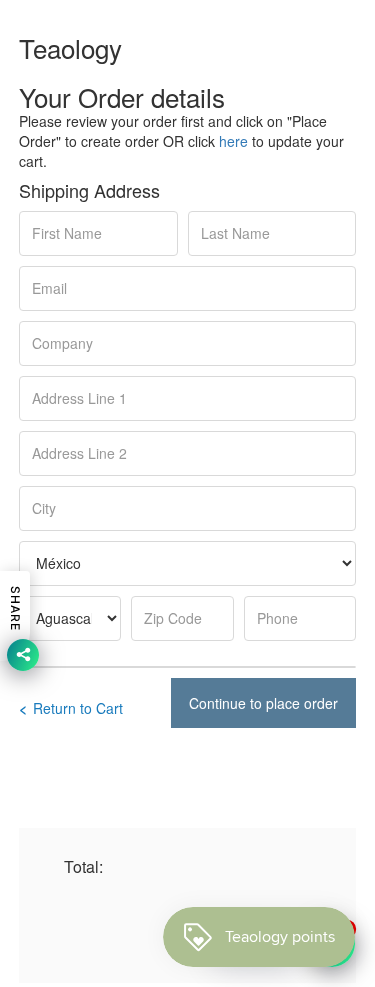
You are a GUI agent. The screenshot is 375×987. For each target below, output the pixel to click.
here (233, 141)
